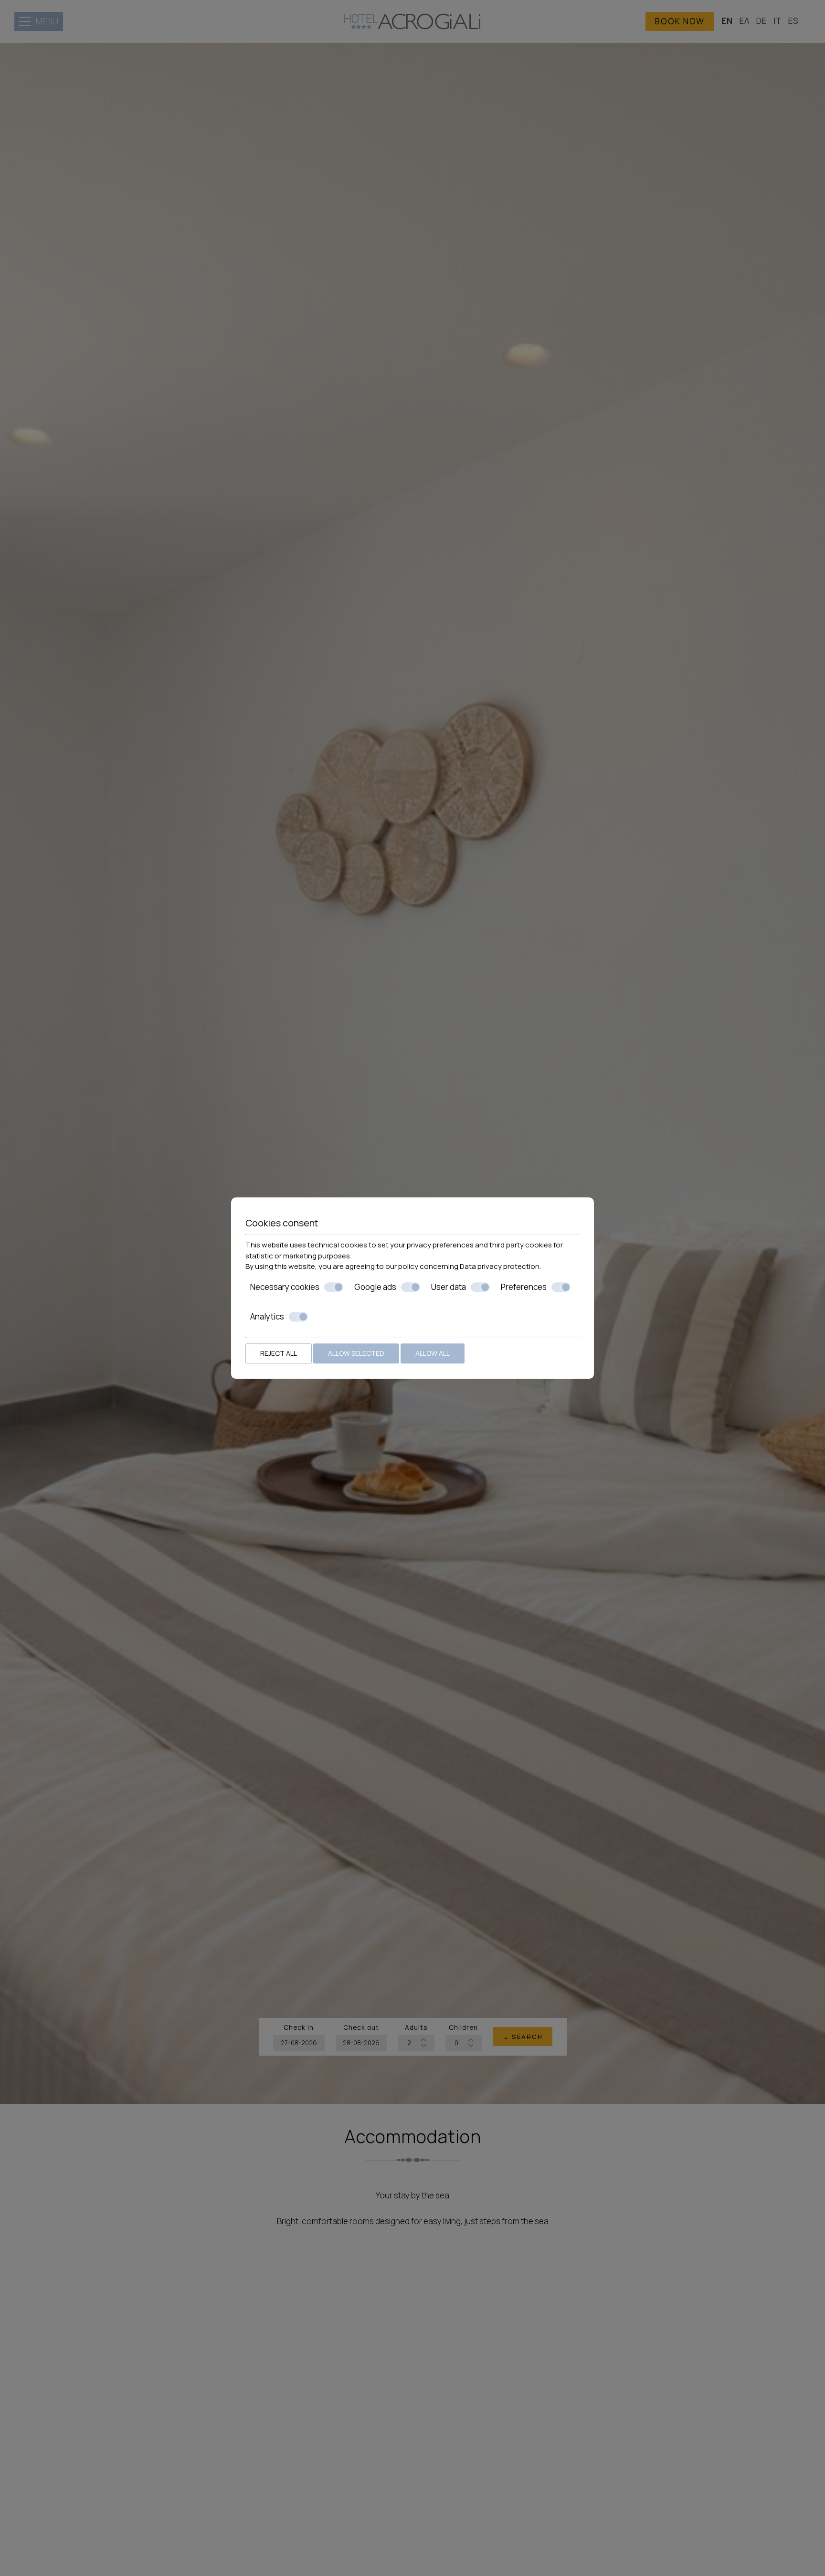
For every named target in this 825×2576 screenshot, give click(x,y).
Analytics (267, 1317)
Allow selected (356, 1353)
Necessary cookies (285, 1287)
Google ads (375, 1287)
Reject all (279, 1353)
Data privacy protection (500, 1266)
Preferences (524, 1287)
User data (449, 1287)
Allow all (433, 1353)
